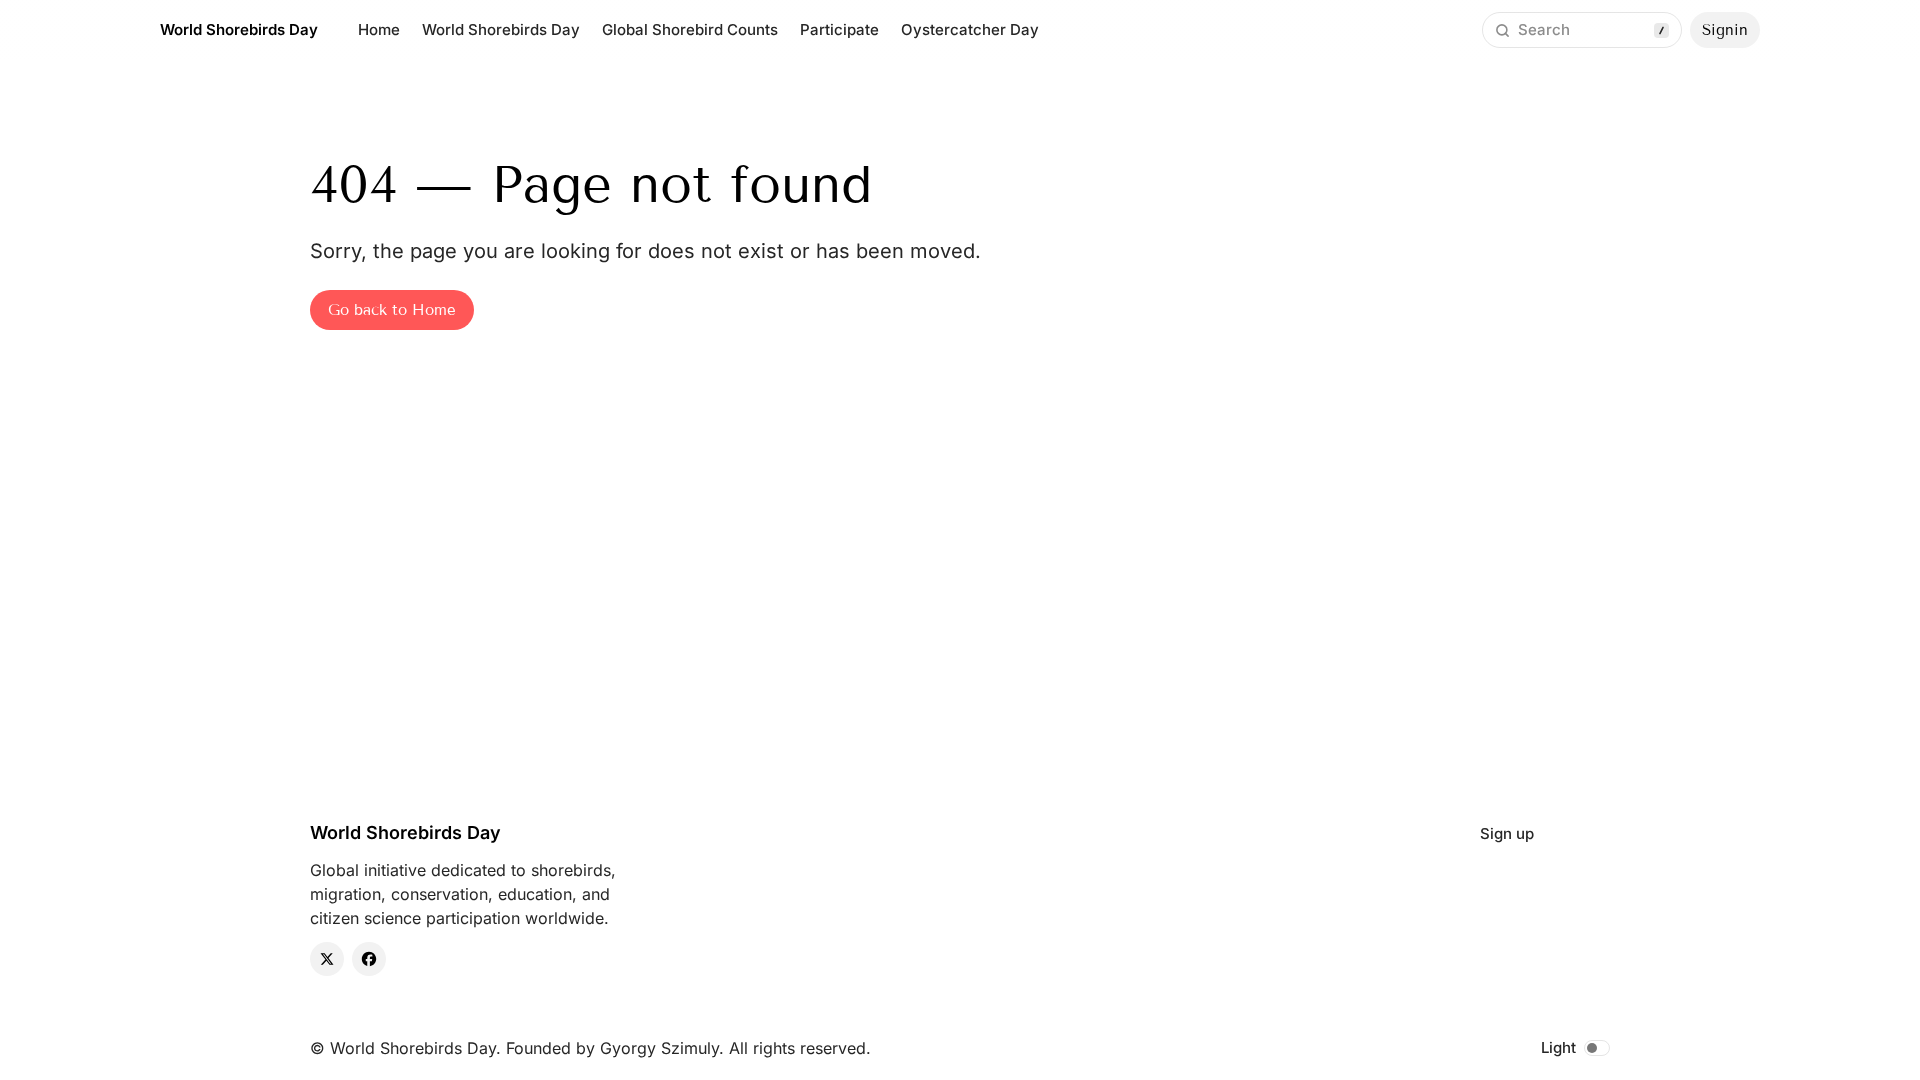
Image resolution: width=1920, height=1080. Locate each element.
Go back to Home (392, 310)
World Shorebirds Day (239, 29)
